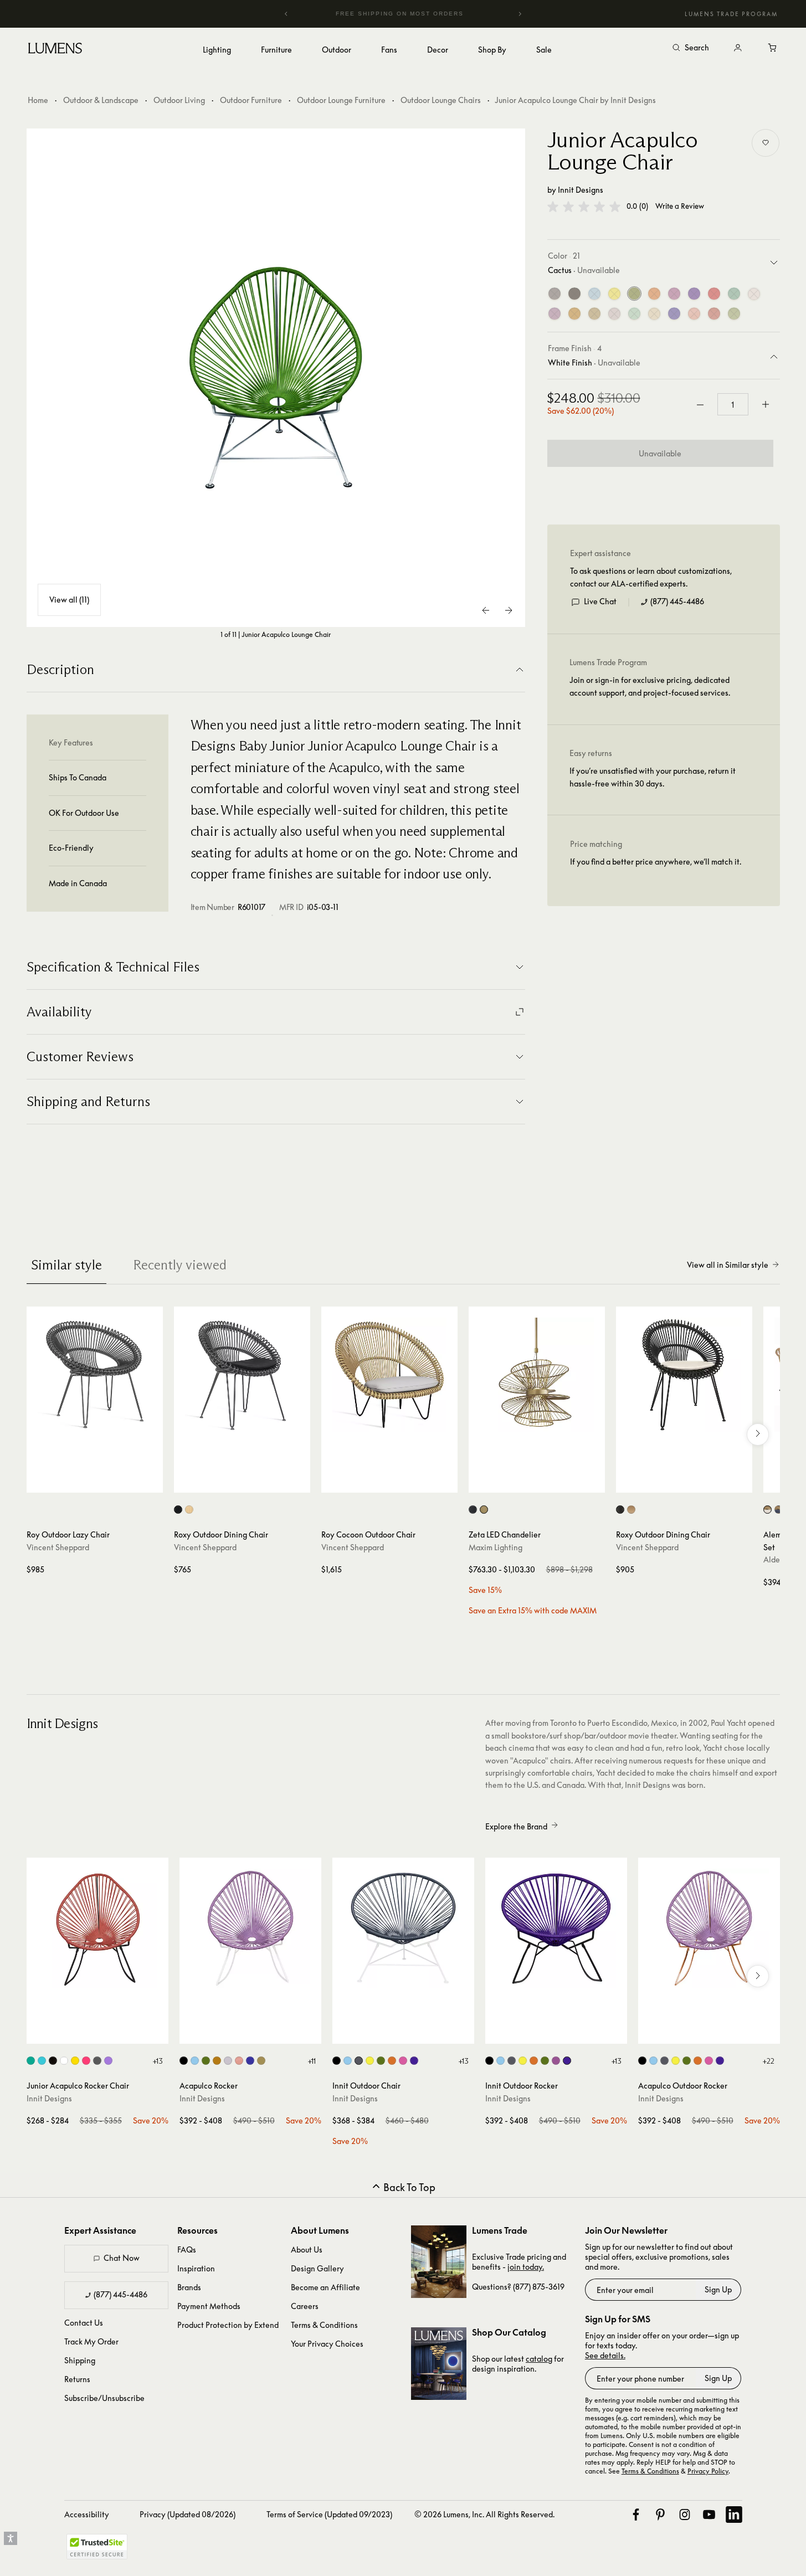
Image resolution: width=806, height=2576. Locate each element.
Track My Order (91, 2341)
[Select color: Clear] (228, 2061)
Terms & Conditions (324, 2325)
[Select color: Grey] (359, 2061)
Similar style (66, 1265)
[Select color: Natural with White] (768, 1510)
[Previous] (286, 14)
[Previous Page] (486, 610)
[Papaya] (714, 314)
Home (38, 100)
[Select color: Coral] (239, 2061)
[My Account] (738, 48)
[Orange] (654, 294)
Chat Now (122, 2258)
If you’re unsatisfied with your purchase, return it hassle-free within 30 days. (653, 777)
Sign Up (718, 2289)
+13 (158, 2061)
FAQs (187, 2249)
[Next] (520, 14)
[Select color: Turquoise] (31, 2061)
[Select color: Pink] (86, 2061)
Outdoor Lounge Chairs (441, 100)
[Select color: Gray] (97, 2061)
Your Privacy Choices (327, 2344)
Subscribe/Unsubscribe (104, 2398)
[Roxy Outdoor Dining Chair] (242, 1375)
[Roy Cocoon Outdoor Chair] (389, 1375)
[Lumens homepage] (55, 50)
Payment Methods (209, 2306)
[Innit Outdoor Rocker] (556, 1929)
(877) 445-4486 (677, 602)
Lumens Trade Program (731, 14)
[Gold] (594, 314)
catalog (539, 2359)
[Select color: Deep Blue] (250, 2061)
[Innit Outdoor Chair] (403, 1929)
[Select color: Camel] (189, 1510)
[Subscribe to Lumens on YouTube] (709, 2515)
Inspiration (196, 2268)
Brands (189, 2287)
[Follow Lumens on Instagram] (685, 2515)
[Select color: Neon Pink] (556, 2061)
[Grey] (555, 294)
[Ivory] (654, 314)
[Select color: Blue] (42, 2061)
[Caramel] (574, 314)
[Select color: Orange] (392, 2061)
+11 (312, 2061)
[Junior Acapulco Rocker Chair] (97, 1929)
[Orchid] (555, 314)
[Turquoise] (734, 294)
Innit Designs (581, 190)
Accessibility (87, 2514)
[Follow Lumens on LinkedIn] (734, 2515)
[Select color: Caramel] (217, 2061)
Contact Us (84, 2323)
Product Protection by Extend (228, 2325)
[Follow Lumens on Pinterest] (660, 2515)
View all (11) (69, 600)
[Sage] (734, 314)
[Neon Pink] (674, 294)
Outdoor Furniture (251, 100)
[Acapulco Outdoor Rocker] (709, 1929)
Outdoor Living (179, 100)
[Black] (574, 294)
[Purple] (694, 294)
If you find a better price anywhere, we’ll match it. (656, 862)
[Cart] (773, 48)
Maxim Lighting (496, 1547)
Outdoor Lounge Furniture (341, 100)
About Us (307, 2249)
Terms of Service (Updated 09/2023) (329, 2514)
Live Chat (600, 602)
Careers (305, 2306)
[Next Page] (509, 610)
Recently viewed (180, 1265)
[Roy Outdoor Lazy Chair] (95, 1375)
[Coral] (694, 314)
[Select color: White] (64, 2061)
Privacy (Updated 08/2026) (188, 2514)
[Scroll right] (758, 1434)
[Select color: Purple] (108, 2061)
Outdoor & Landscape (101, 100)
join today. (526, 2267)
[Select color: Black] (178, 1510)
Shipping (80, 2360)
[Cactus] (634, 294)
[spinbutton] (733, 405)
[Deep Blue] (674, 314)
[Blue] (594, 294)
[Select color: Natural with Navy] (779, 1510)
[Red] (714, 294)
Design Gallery (317, 2268)
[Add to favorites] (766, 143)
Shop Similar (103, 1482)
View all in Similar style (728, 1265)
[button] (584, 207)
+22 (768, 2061)
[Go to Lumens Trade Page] (439, 2262)
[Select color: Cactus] (206, 2061)
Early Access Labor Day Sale (422, 14)
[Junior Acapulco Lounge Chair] (276, 378)
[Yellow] (614, 294)
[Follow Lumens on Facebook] (636, 2515)
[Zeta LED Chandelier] (537, 1375)
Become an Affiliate (325, 2287)
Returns (77, 2379)
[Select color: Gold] (261, 2061)
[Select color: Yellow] (75, 2061)
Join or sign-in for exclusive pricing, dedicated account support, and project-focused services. (650, 687)
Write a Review (680, 207)
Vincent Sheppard (58, 1547)
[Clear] (614, 314)
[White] (754, 294)
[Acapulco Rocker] (250, 1929)
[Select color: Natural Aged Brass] (484, 1510)
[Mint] (634, 314)
